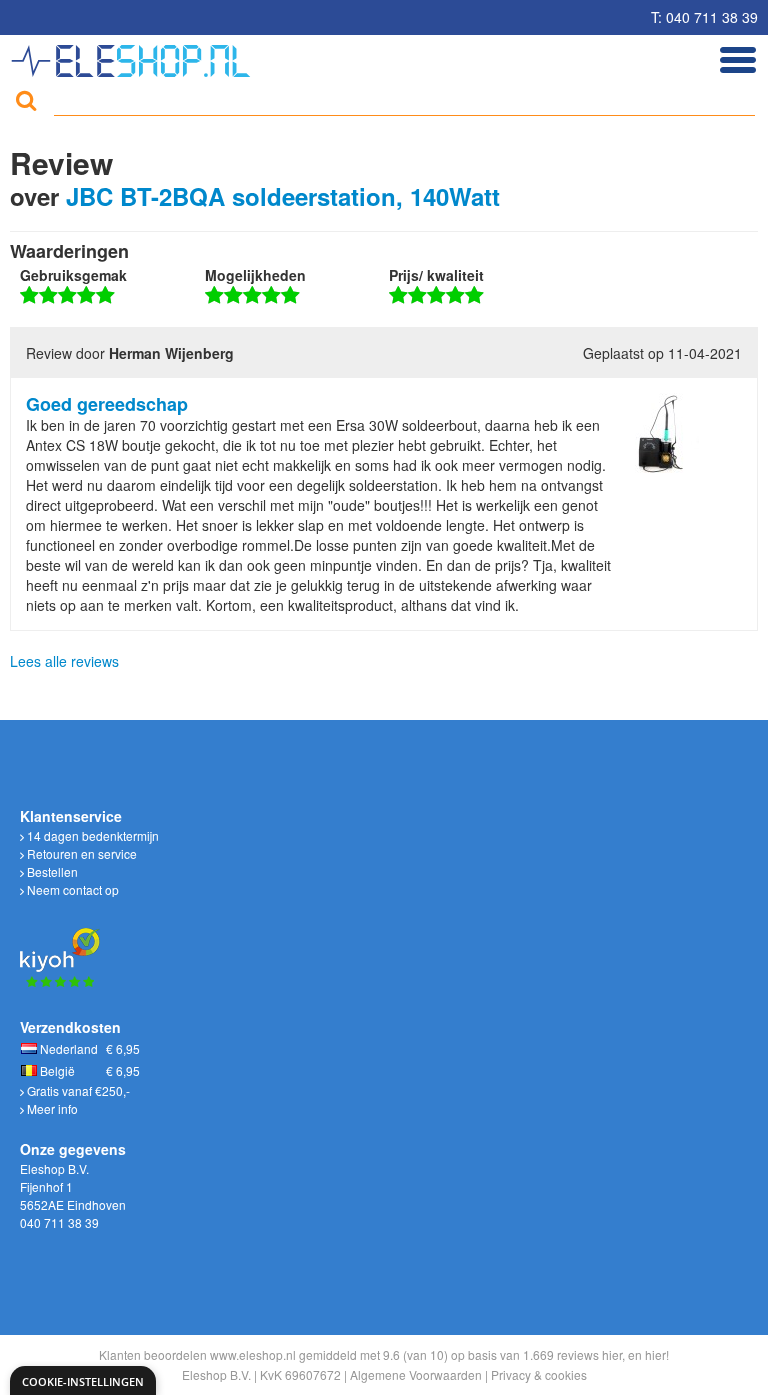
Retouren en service (80, 853)
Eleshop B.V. (216, 1374)
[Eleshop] (133, 56)
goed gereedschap (107, 404)
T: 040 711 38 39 (704, 17)
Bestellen (51, 871)
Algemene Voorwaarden (416, 1374)
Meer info (51, 1108)
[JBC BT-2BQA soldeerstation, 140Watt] (659, 431)
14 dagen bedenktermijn (91, 835)
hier (612, 1354)
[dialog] (83, 1380)
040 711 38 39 (59, 1222)
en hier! (648, 1354)
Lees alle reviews (64, 661)
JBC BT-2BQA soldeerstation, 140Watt (283, 196)
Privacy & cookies (539, 1374)
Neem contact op (71, 889)
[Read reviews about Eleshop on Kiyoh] (60, 945)
